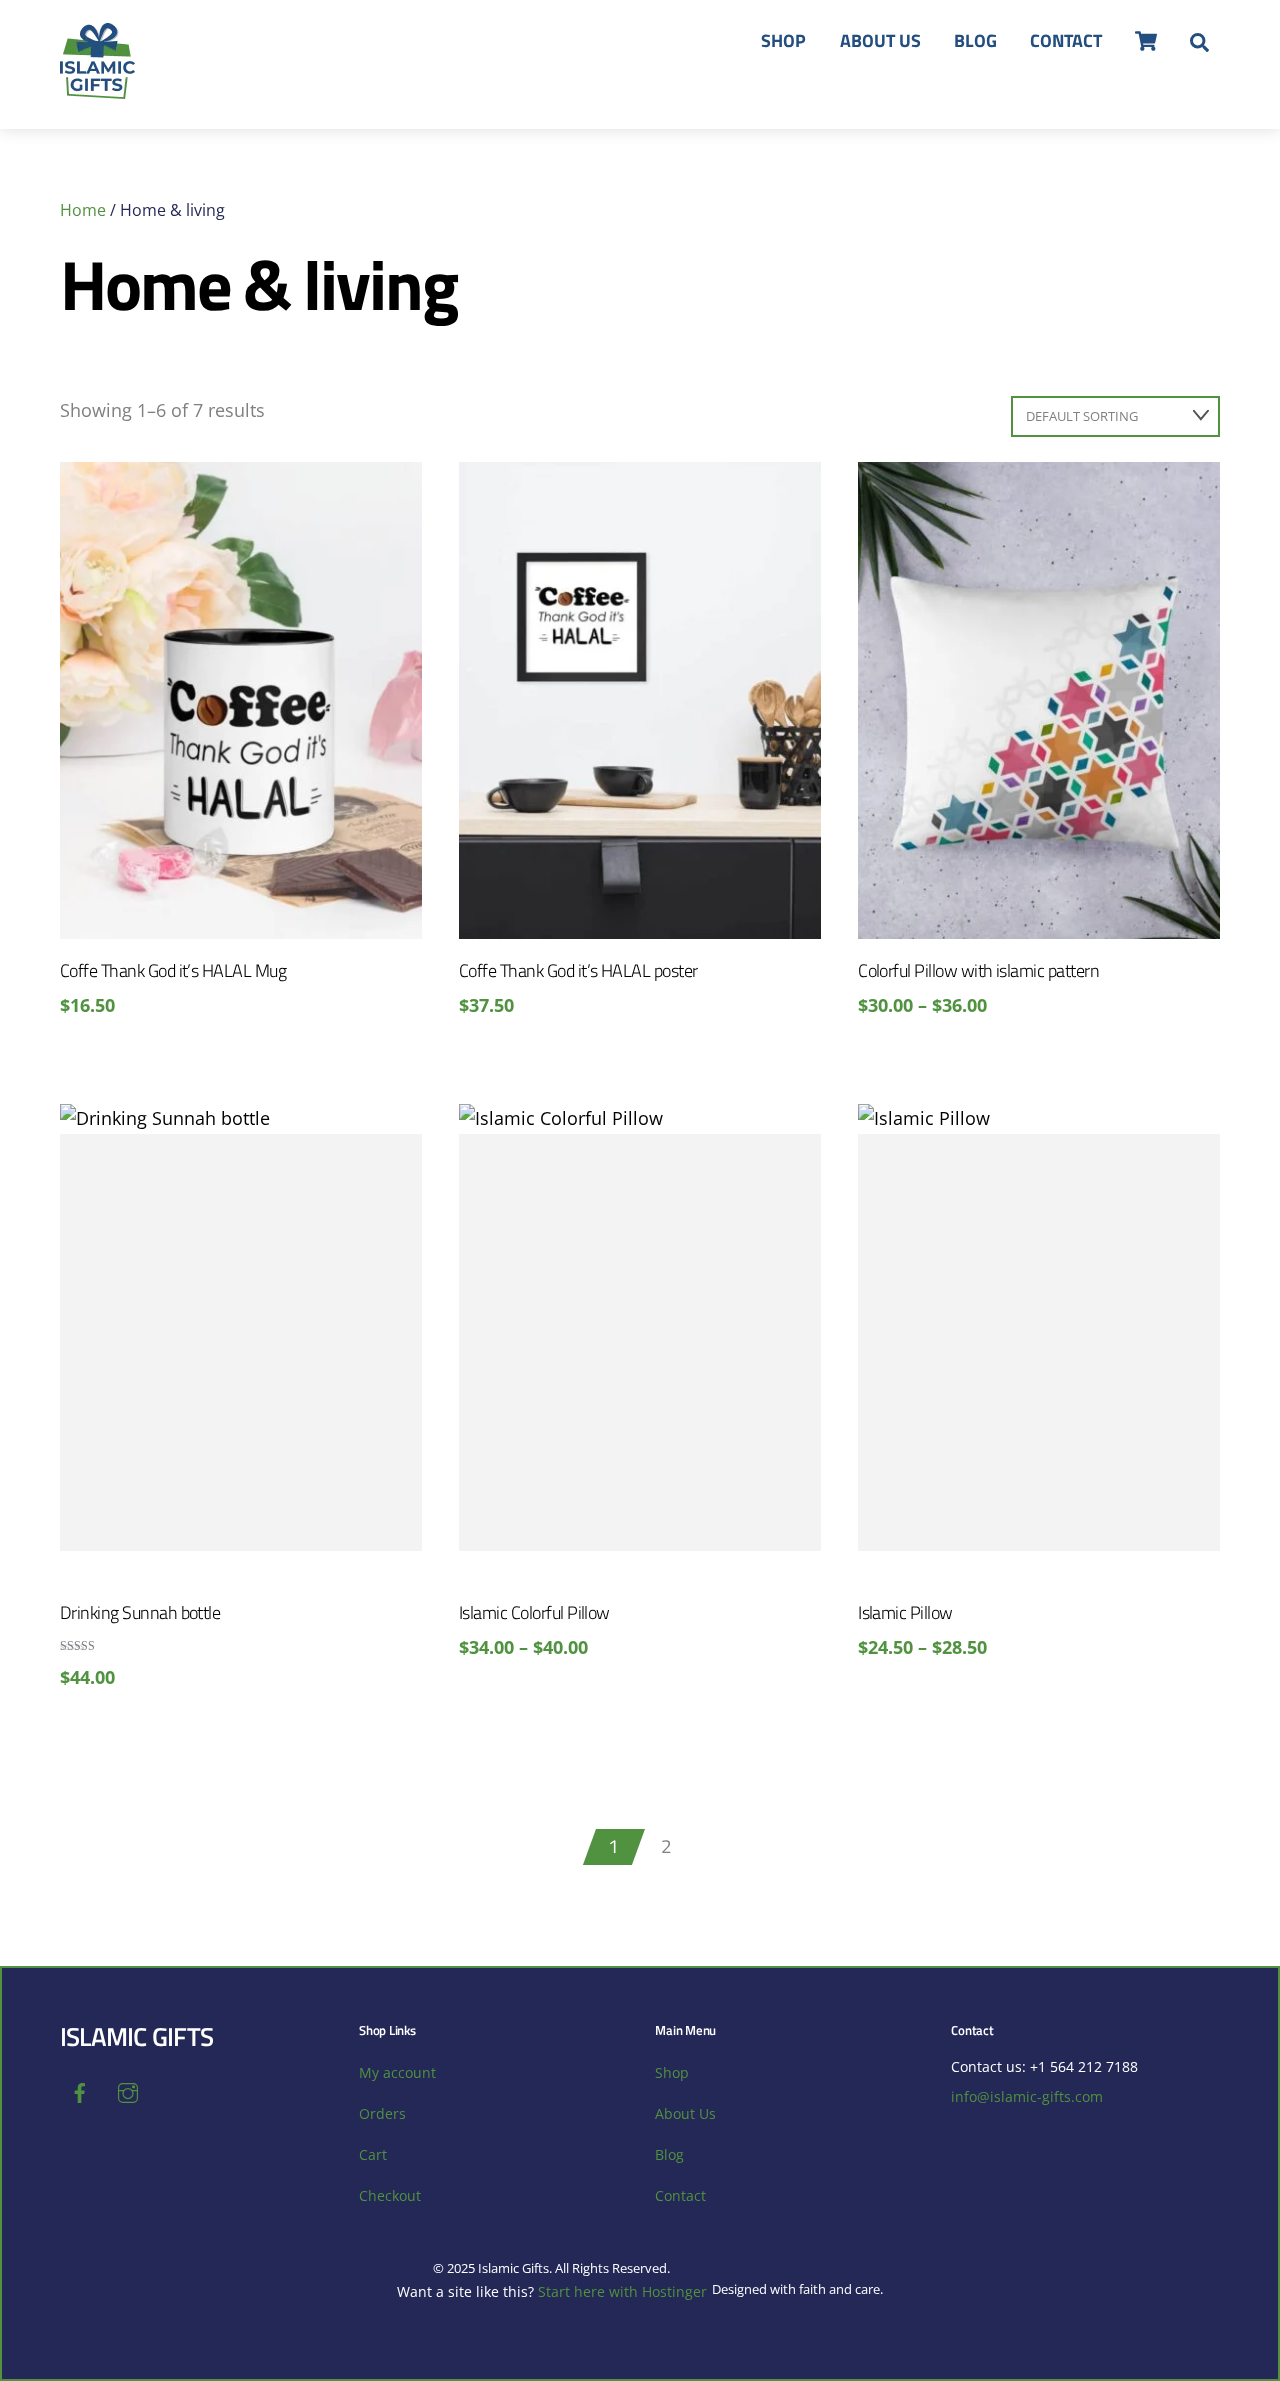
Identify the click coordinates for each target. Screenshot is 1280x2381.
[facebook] (80, 2091)
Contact (1066, 40)
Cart (373, 2154)
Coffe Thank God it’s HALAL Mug (173, 970)
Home (83, 210)
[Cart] (1146, 41)
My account (397, 2072)
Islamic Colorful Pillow (534, 1612)
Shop (783, 40)
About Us (880, 40)
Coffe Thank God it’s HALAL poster (578, 970)
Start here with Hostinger (622, 2291)
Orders (382, 2113)
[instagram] (128, 2091)
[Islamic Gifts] (97, 88)
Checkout (390, 2195)
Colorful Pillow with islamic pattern (978, 970)
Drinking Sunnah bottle (140, 1612)
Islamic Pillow (905, 1612)
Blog (975, 40)
